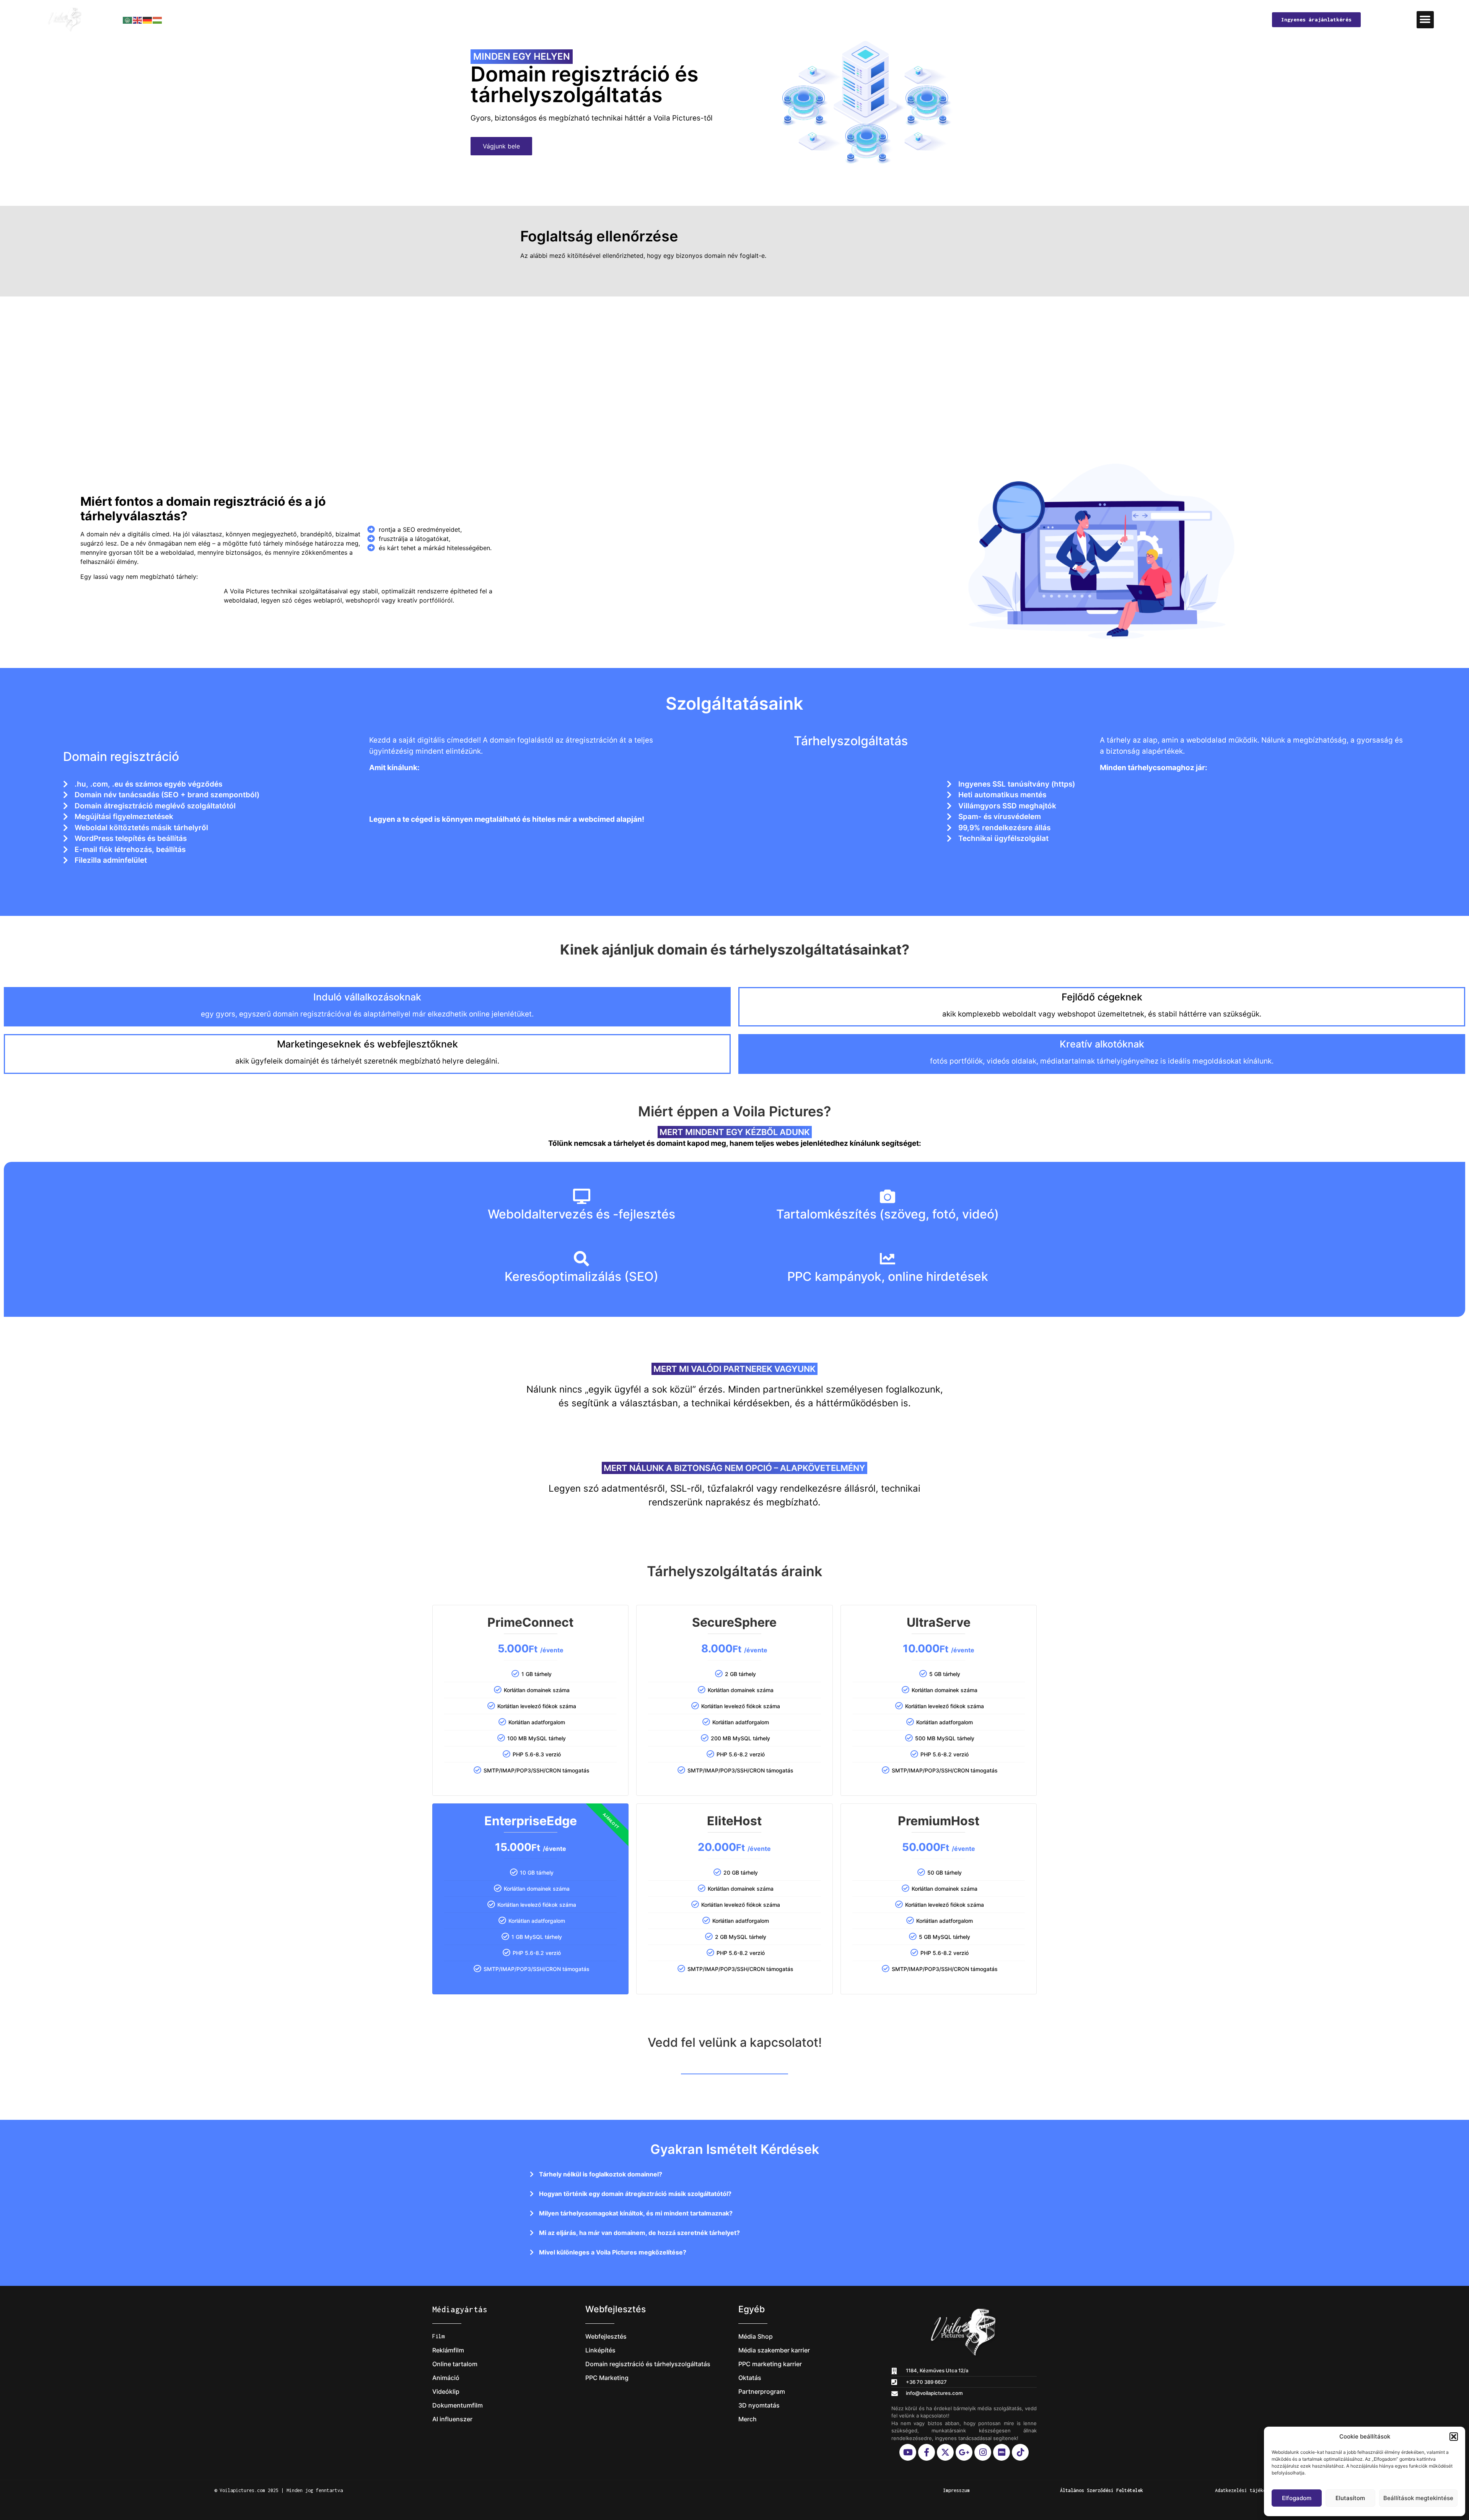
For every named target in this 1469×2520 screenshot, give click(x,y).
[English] (138, 20)
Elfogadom (1297, 2498)
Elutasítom (1350, 2498)
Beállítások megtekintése (1418, 2498)
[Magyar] (158, 20)
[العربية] (128, 20)
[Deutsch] (148, 20)
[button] (1454, 2437)
